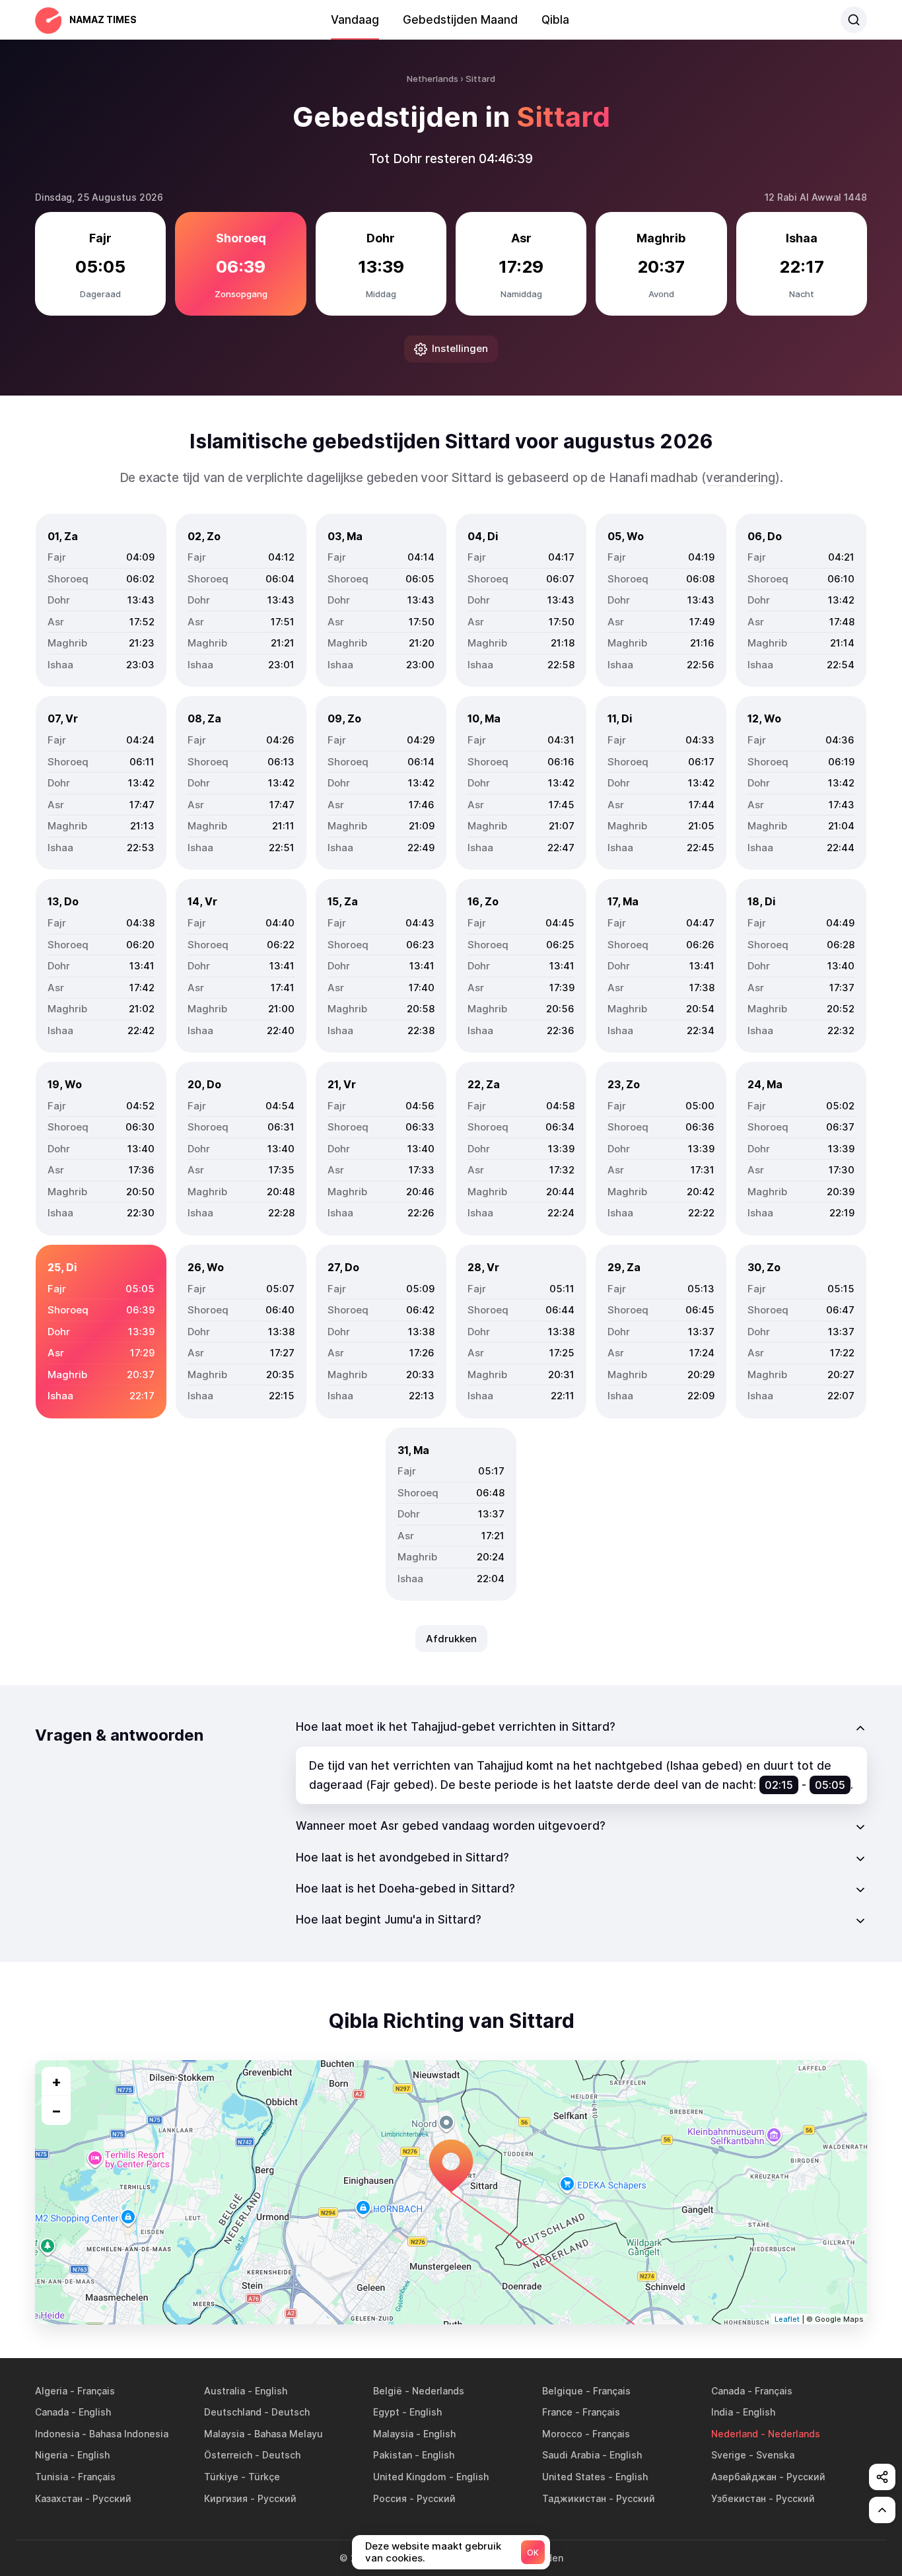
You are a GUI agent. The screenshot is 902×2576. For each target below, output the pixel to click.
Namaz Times (103, 19)
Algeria (51, 2391)
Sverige (729, 2455)
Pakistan (393, 2455)
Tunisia (52, 2477)
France (557, 2412)
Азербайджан (744, 2477)
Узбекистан (739, 2498)
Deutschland (233, 2412)
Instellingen (460, 348)
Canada (728, 2391)
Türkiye (221, 2477)
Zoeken (854, 20)
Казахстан (59, 2498)
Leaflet (787, 2319)
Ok (533, 2553)
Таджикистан (574, 2498)
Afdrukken (451, 1639)
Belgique (563, 2391)
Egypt (386, 2412)
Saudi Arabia (571, 2455)
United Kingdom (410, 2477)
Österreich (228, 2455)
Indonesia (57, 2434)
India (722, 2412)
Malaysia (224, 2434)
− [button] (56, 2110)
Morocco (562, 2434)
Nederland (735, 2434)
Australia (225, 2391)
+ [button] (56, 2081)
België (388, 2391)
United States (574, 2477)
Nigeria (51, 2455)
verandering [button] (741, 478)
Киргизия (226, 2498)
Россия (390, 2498)
